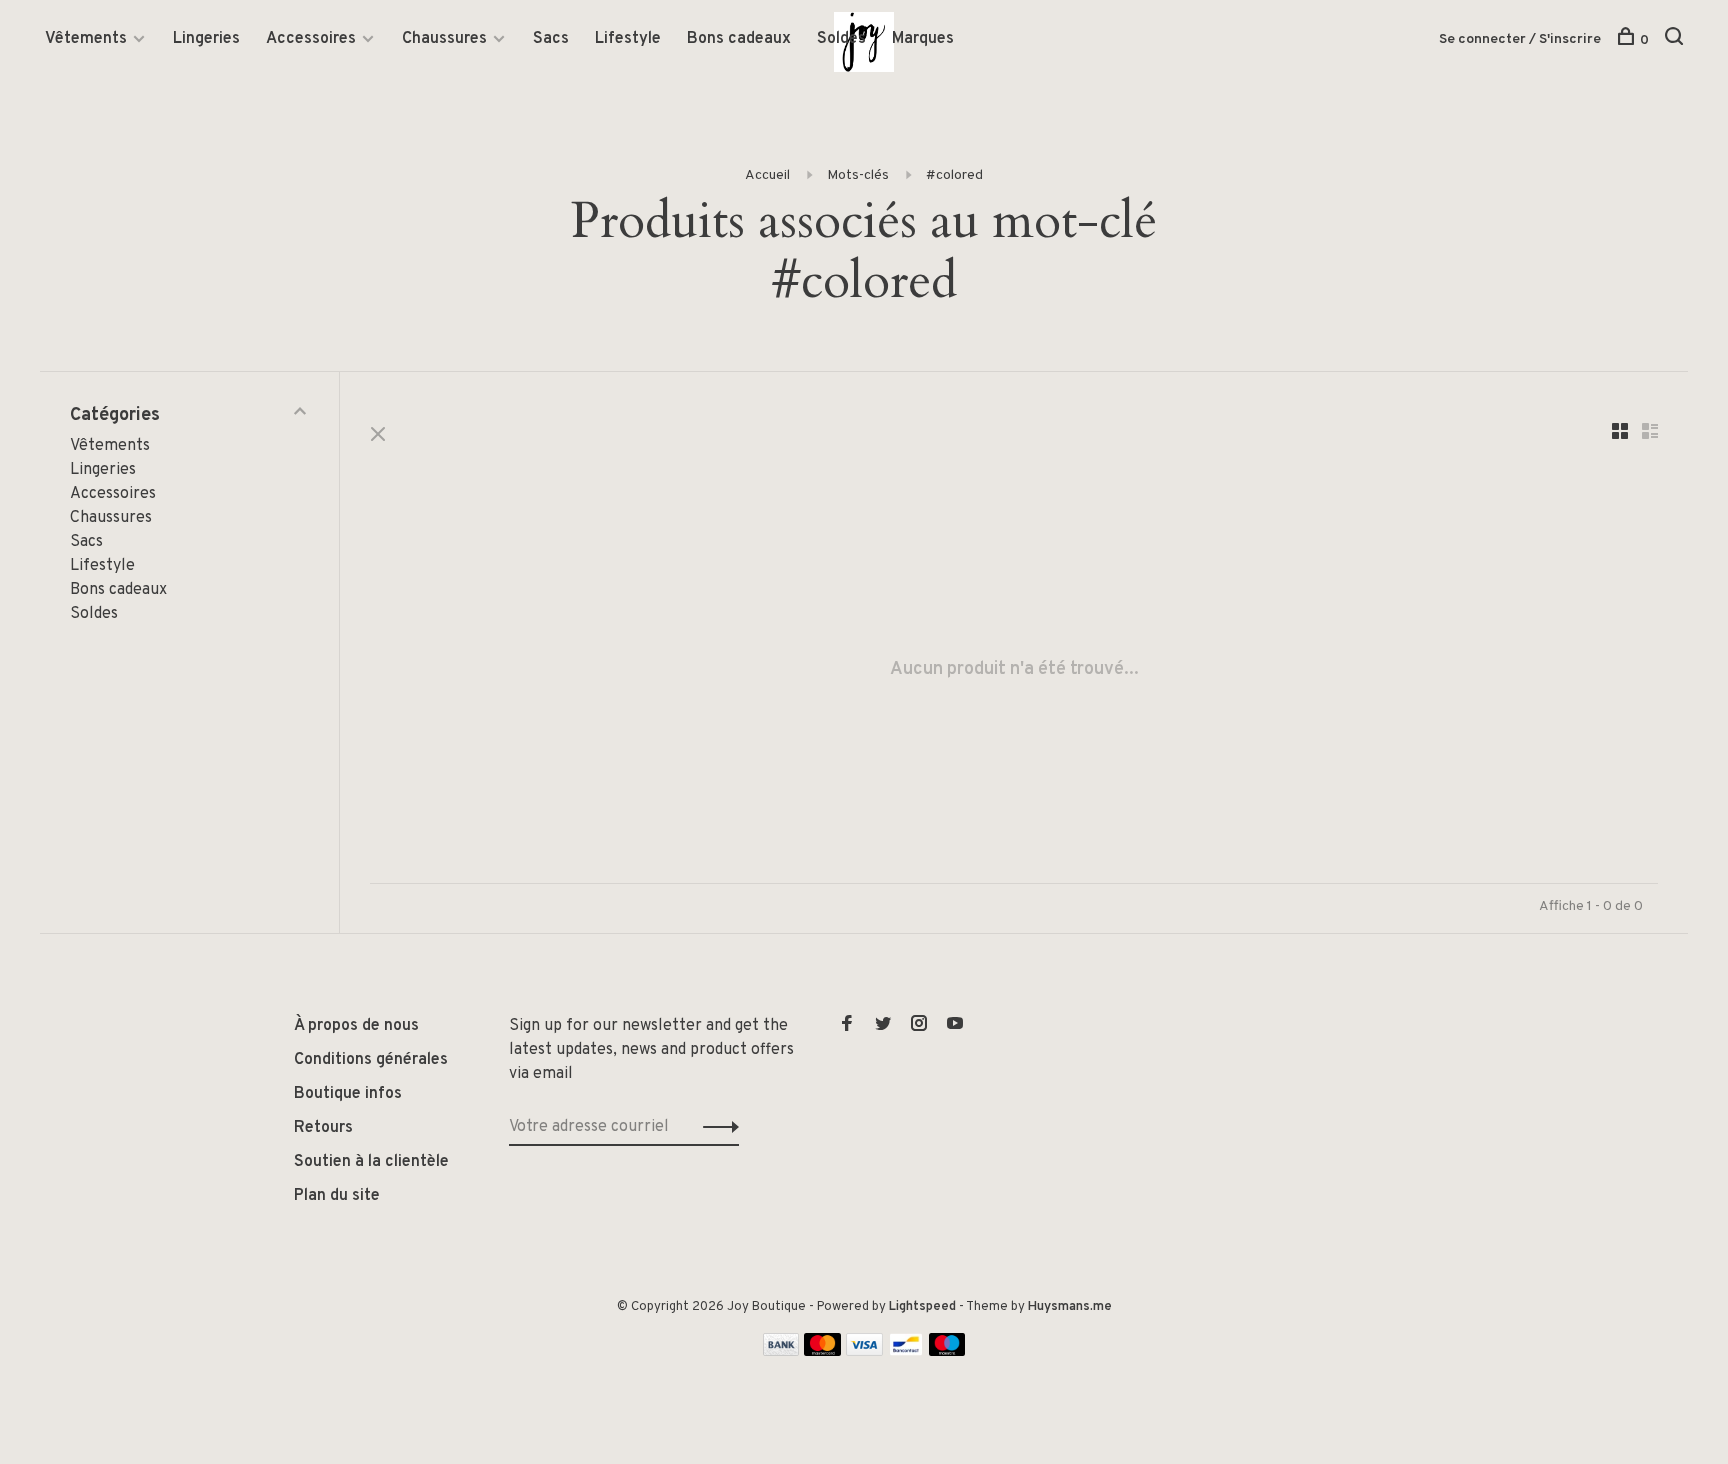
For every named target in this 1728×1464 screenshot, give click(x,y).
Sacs (551, 39)
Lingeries (206, 39)
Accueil (767, 175)
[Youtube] (955, 1026)
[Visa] (864, 1352)
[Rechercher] (1676, 40)
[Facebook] (847, 1026)
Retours (323, 1128)
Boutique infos (348, 1094)
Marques (923, 39)
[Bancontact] (906, 1352)
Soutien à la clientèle (371, 1162)
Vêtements (86, 39)
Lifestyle (628, 39)
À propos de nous (356, 1026)
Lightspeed (922, 1307)
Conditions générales (371, 1060)
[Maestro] (947, 1352)
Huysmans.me (1070, 1307)
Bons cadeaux (739, 39)
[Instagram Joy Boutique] (919, 1026)
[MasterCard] (822, 1352)
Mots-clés (858, 175)
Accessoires (311, 39)
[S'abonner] (715, 1127)
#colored (954, 175)
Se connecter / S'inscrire (1520, 39)
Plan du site (337, 1196)
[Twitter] (883, 1026)
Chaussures (444, 39)
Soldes (841, 39)
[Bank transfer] (781, 1352)
